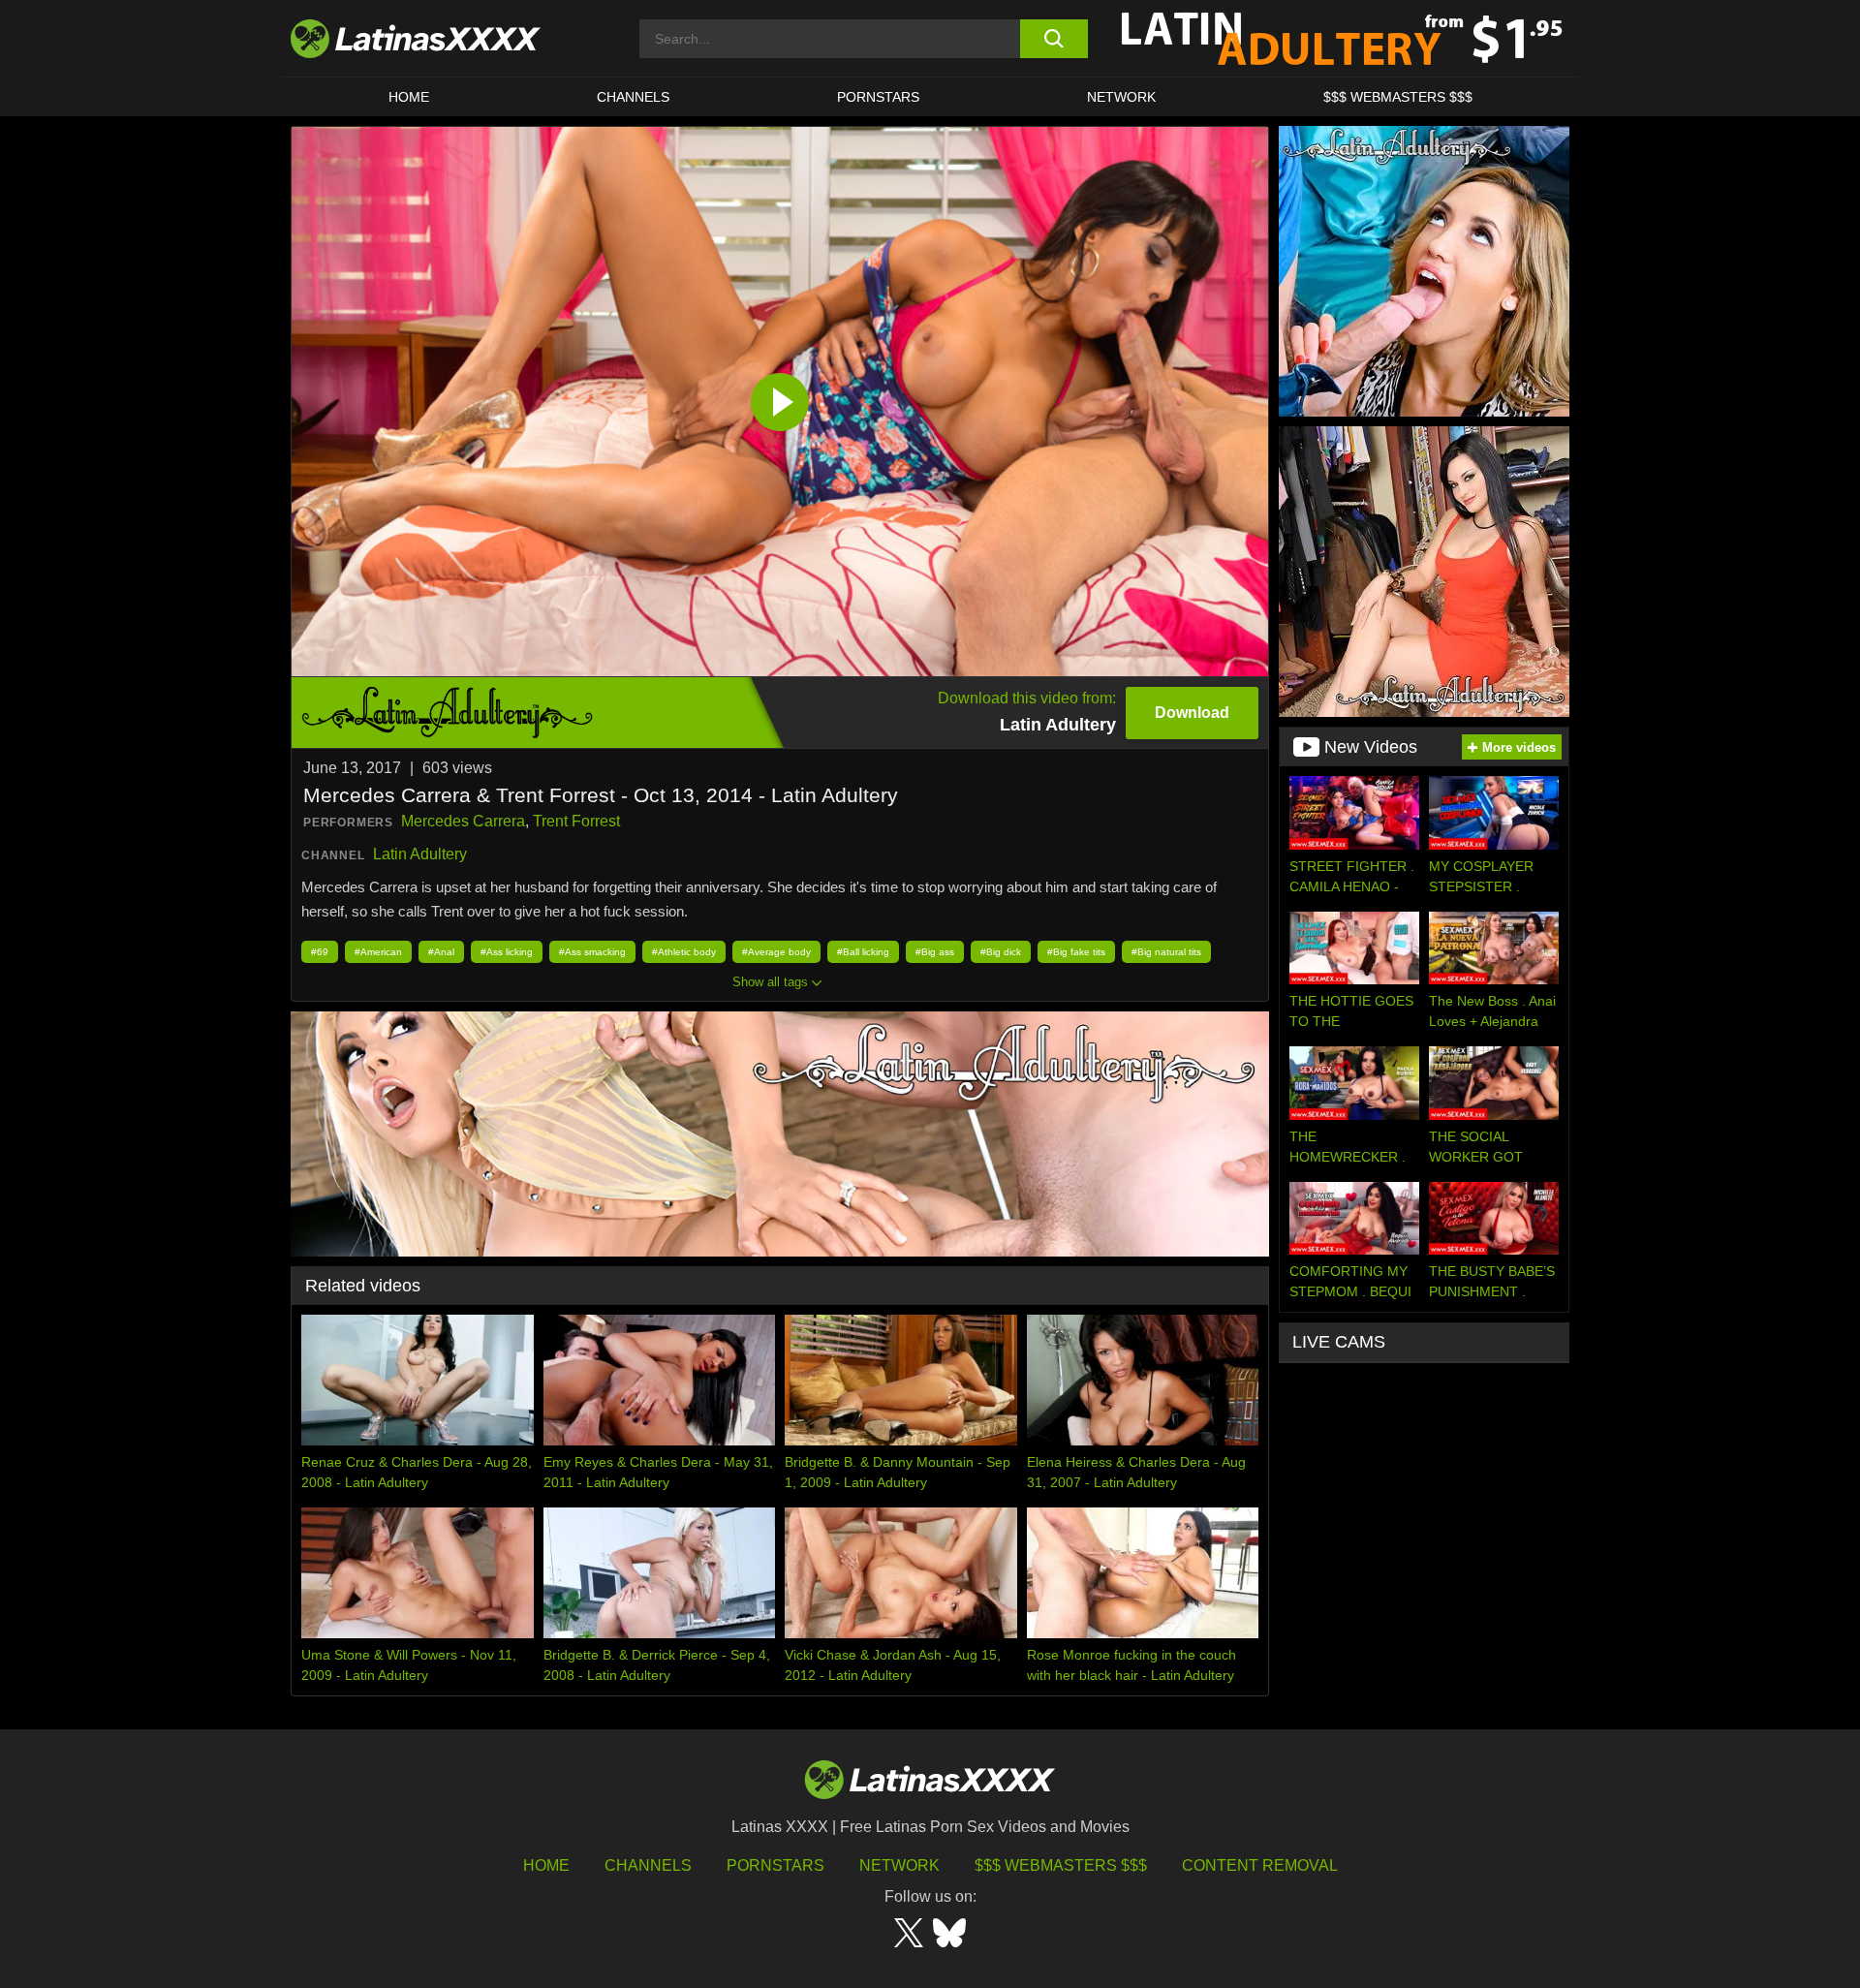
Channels (648, 1865)
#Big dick (1001, 952)
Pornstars (878, 97)
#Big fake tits (1076, 952)
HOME (409, 97)
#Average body (776, 952)
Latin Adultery (420, 854)
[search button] (1054, 39)
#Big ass (935, 952)
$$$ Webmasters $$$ (1061, 1865)
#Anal (441, 952)
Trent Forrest (576, 821)
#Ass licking (507, 952)
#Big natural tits (1166, 952)
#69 (320, 952)
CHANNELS (633, 97)
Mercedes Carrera (463, 821)
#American (378, 952)
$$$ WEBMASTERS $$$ (1398, 97)
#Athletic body (684, 952)
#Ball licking (863, 952)
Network (1121, 97)
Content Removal (1260, 1865)
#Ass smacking (592, 952)
